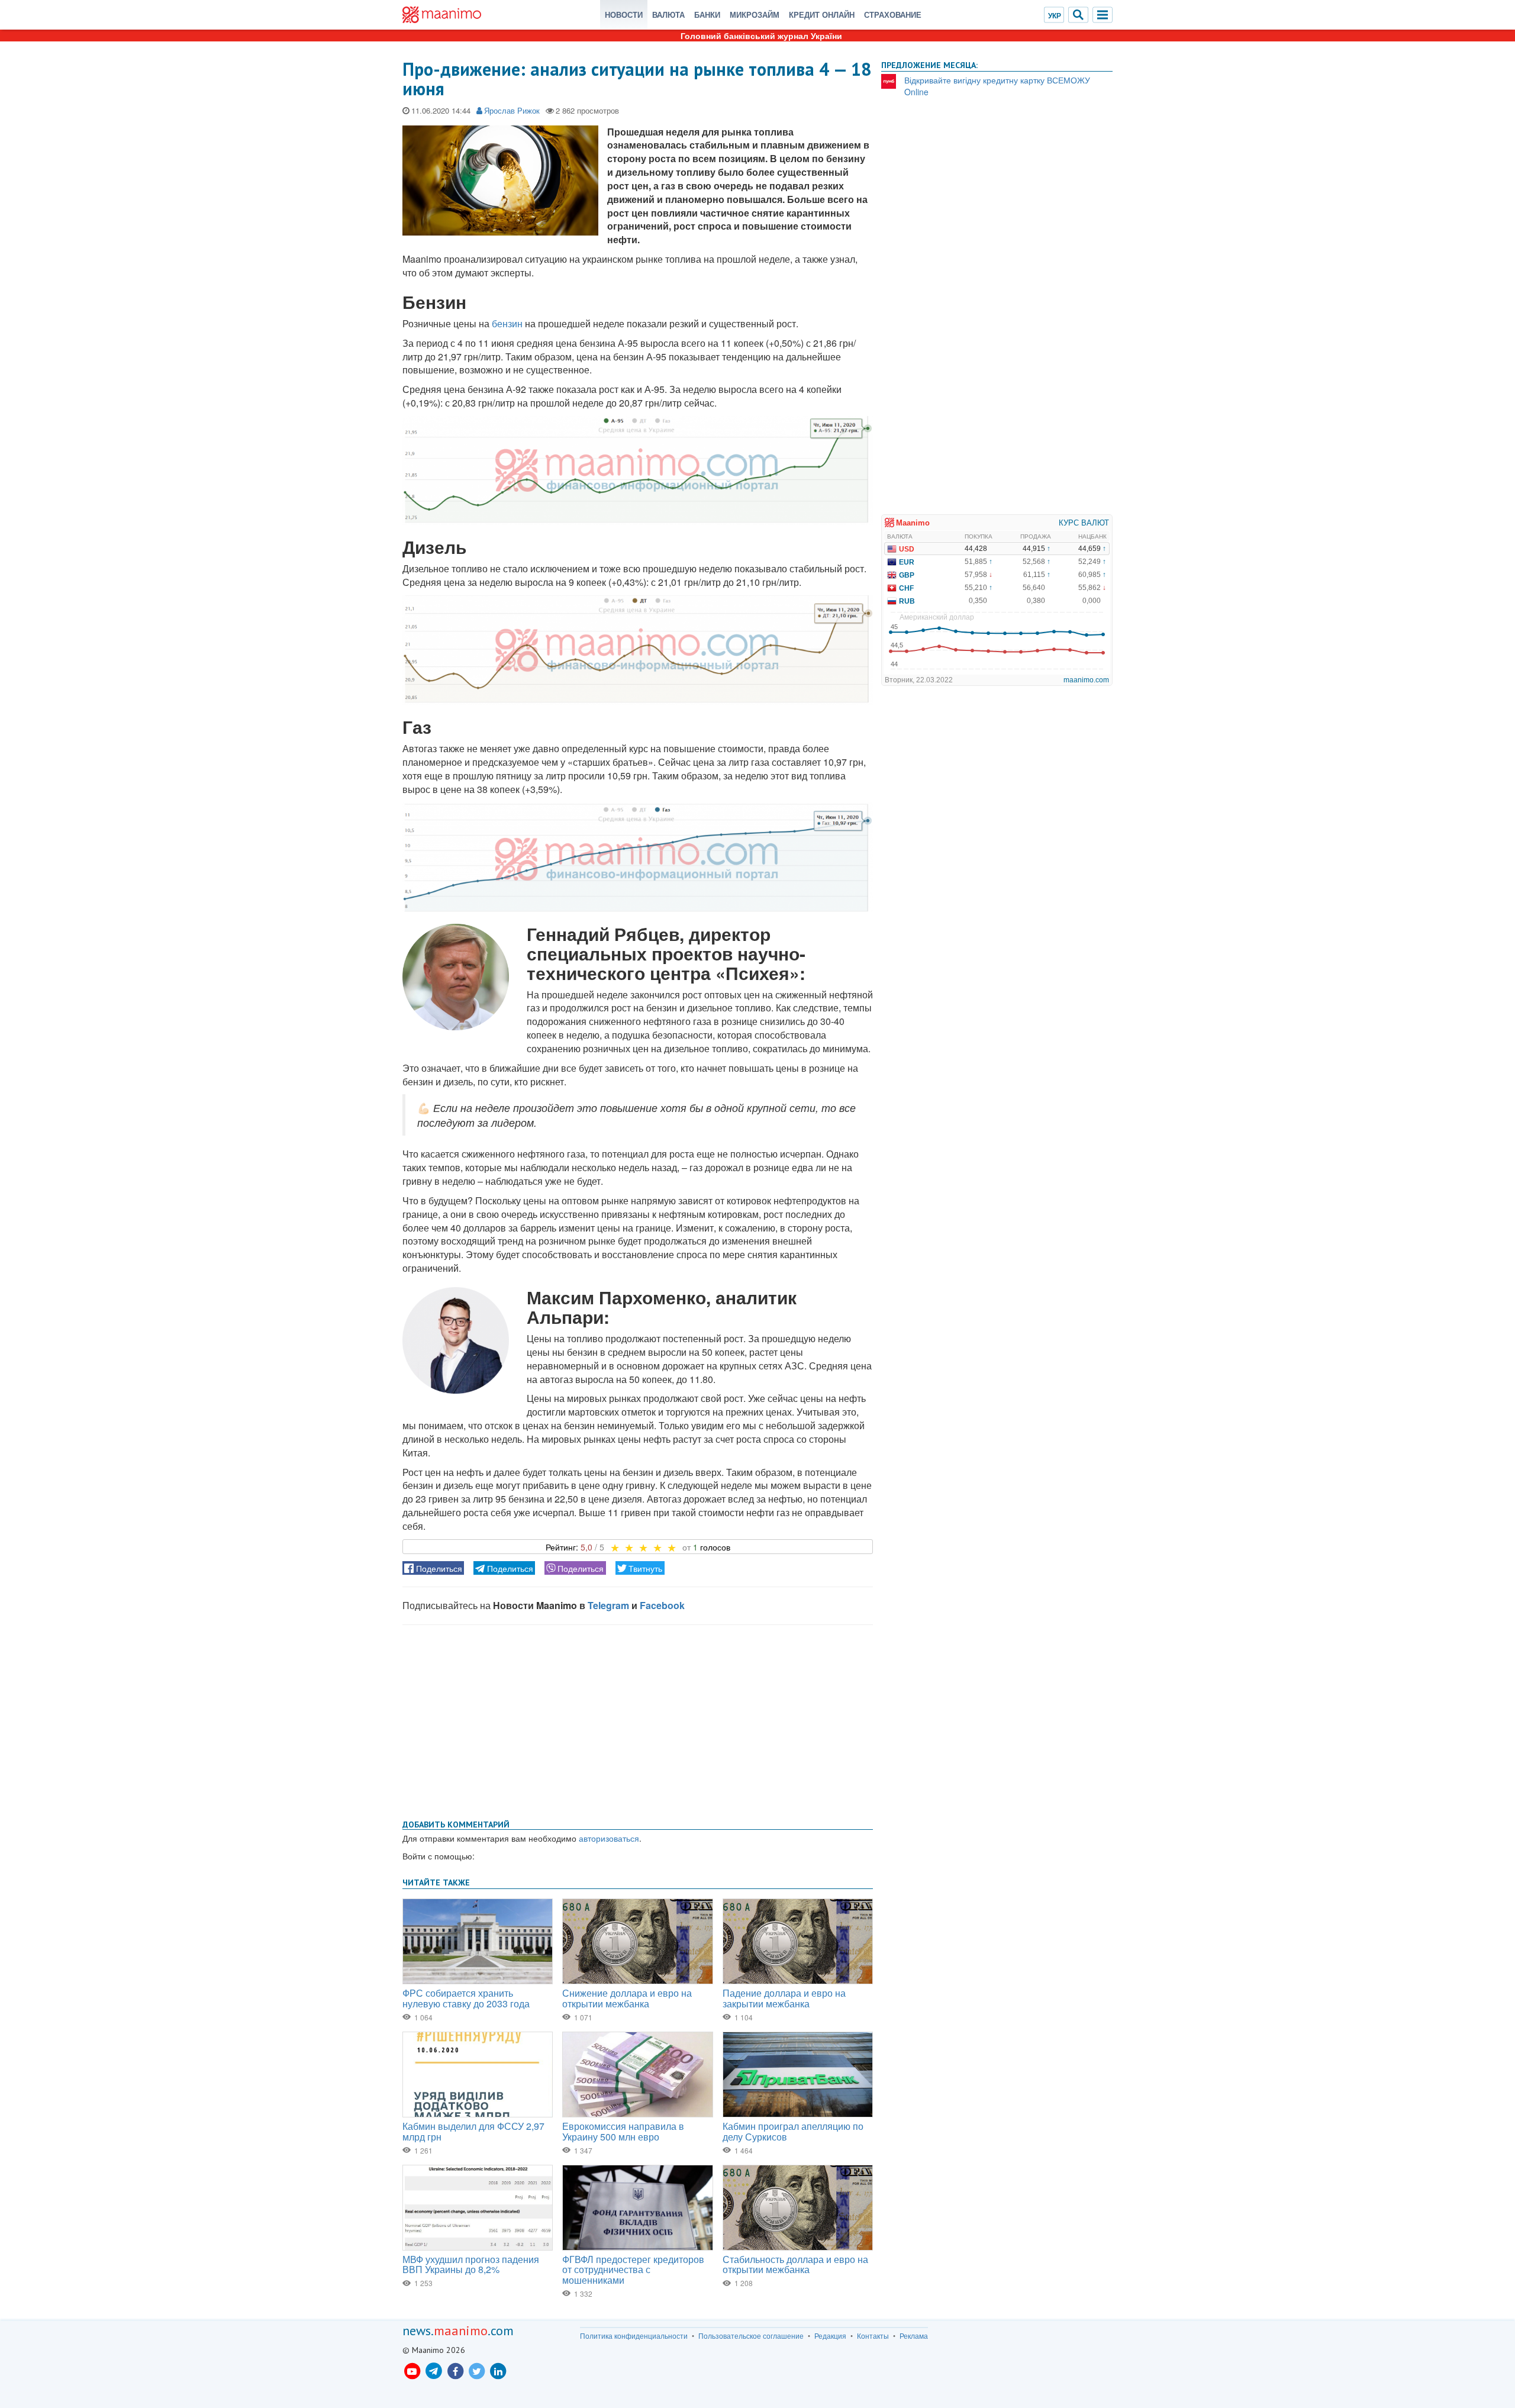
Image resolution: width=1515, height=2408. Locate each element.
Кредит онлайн (822, 14)
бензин (507, 323)
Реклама (914, 2336)
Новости (624, 14)
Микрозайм (755, 14)
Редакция (830, 2336)
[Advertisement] (638, 1720)
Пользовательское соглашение (751, 2336)
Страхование (893, 14)
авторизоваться (609, 1838)
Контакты (873, 2336)
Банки (707, 14)
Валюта (668, 14)
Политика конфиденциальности (634, 2336)
